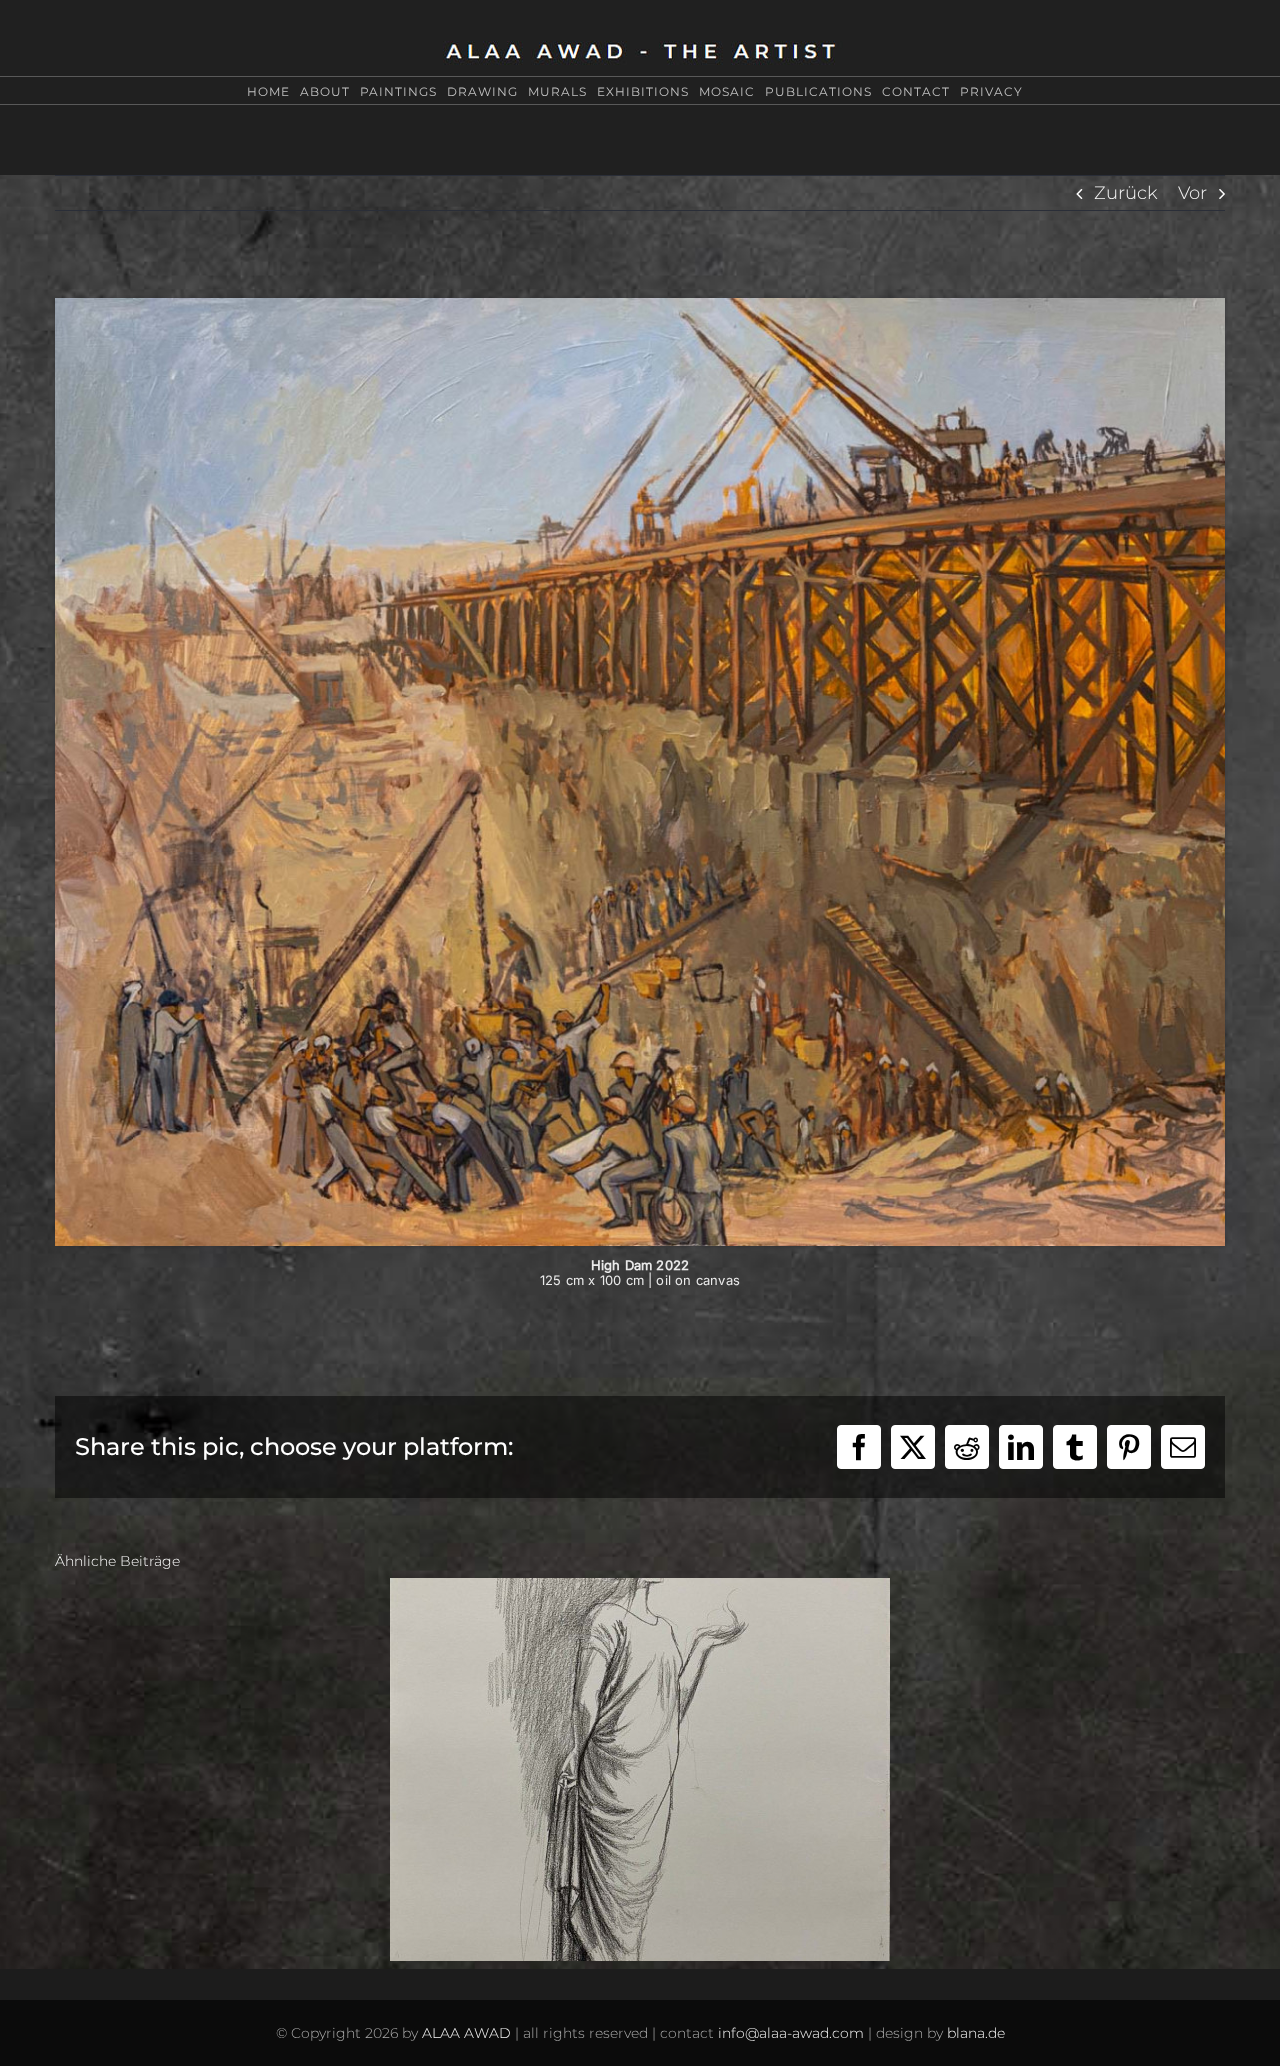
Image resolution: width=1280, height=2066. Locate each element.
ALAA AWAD (466, 2033)
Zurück (1126, 193)
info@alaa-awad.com (791, 2033)
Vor (1192, 193)
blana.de (976, 2033)
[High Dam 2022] (640, 307)
